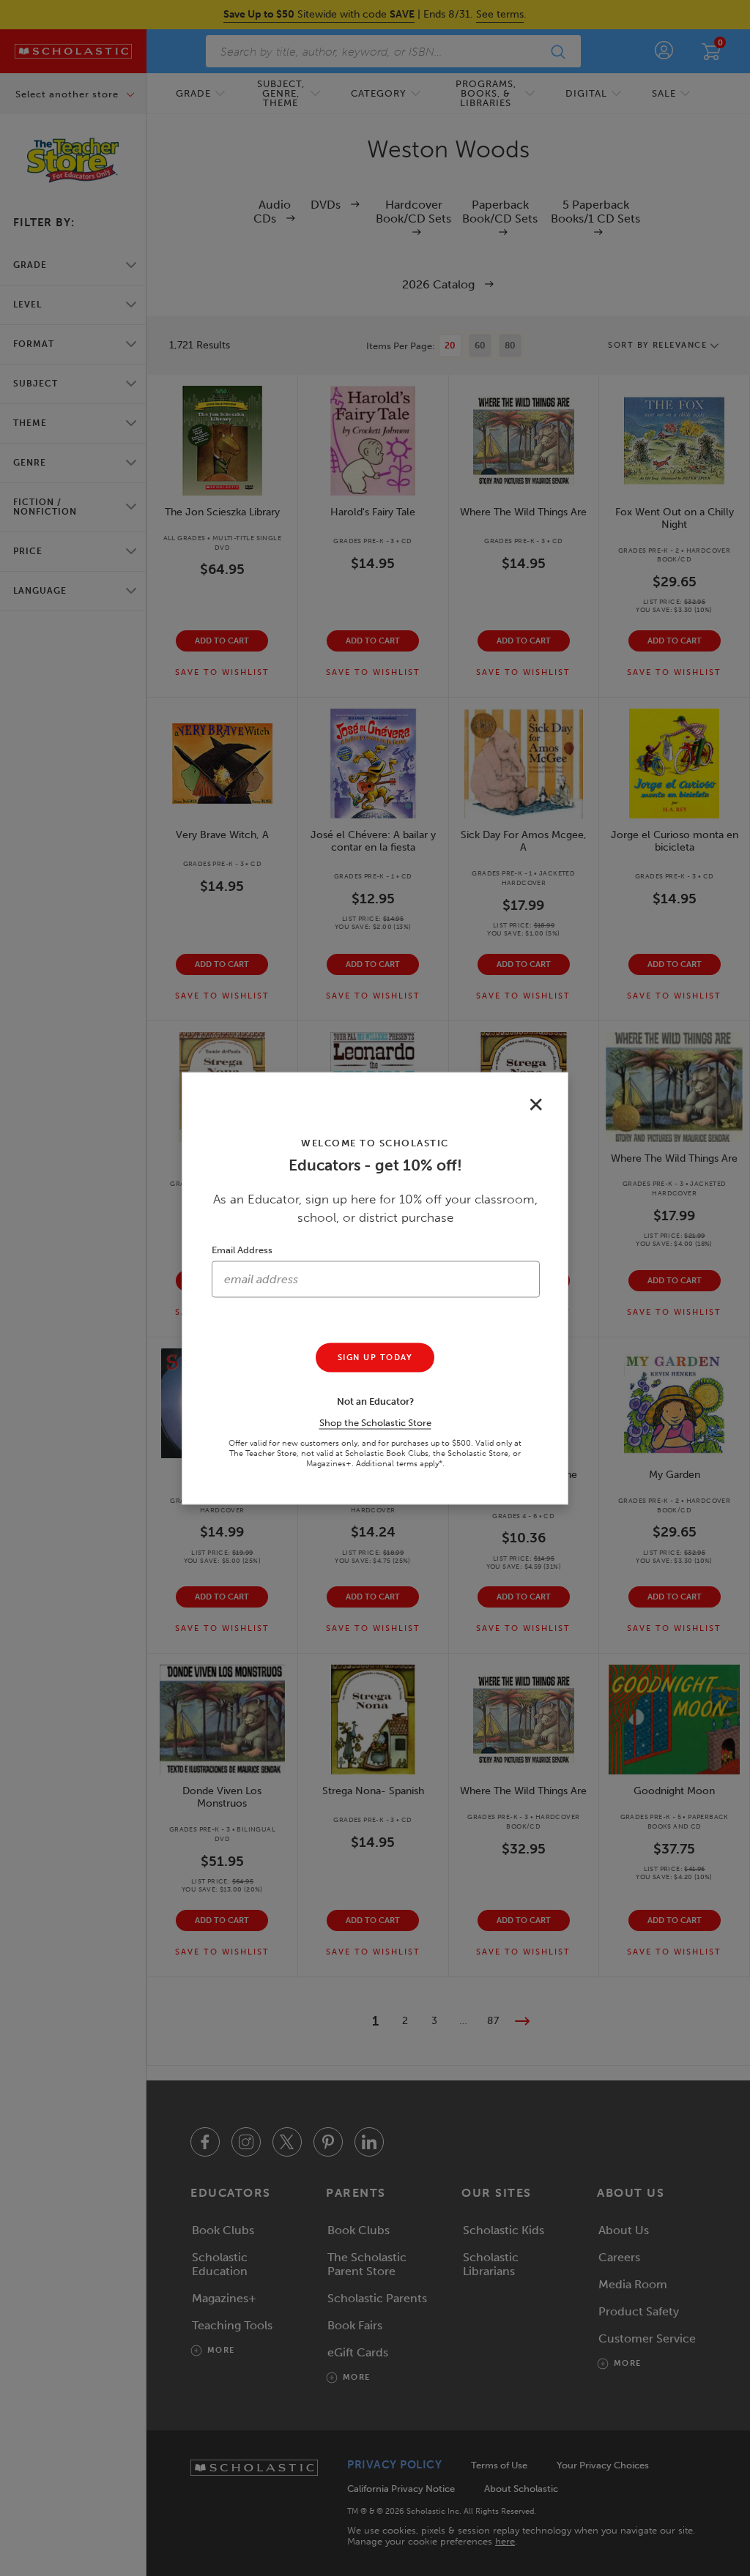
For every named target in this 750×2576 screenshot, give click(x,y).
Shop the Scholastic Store (375, 1422)
